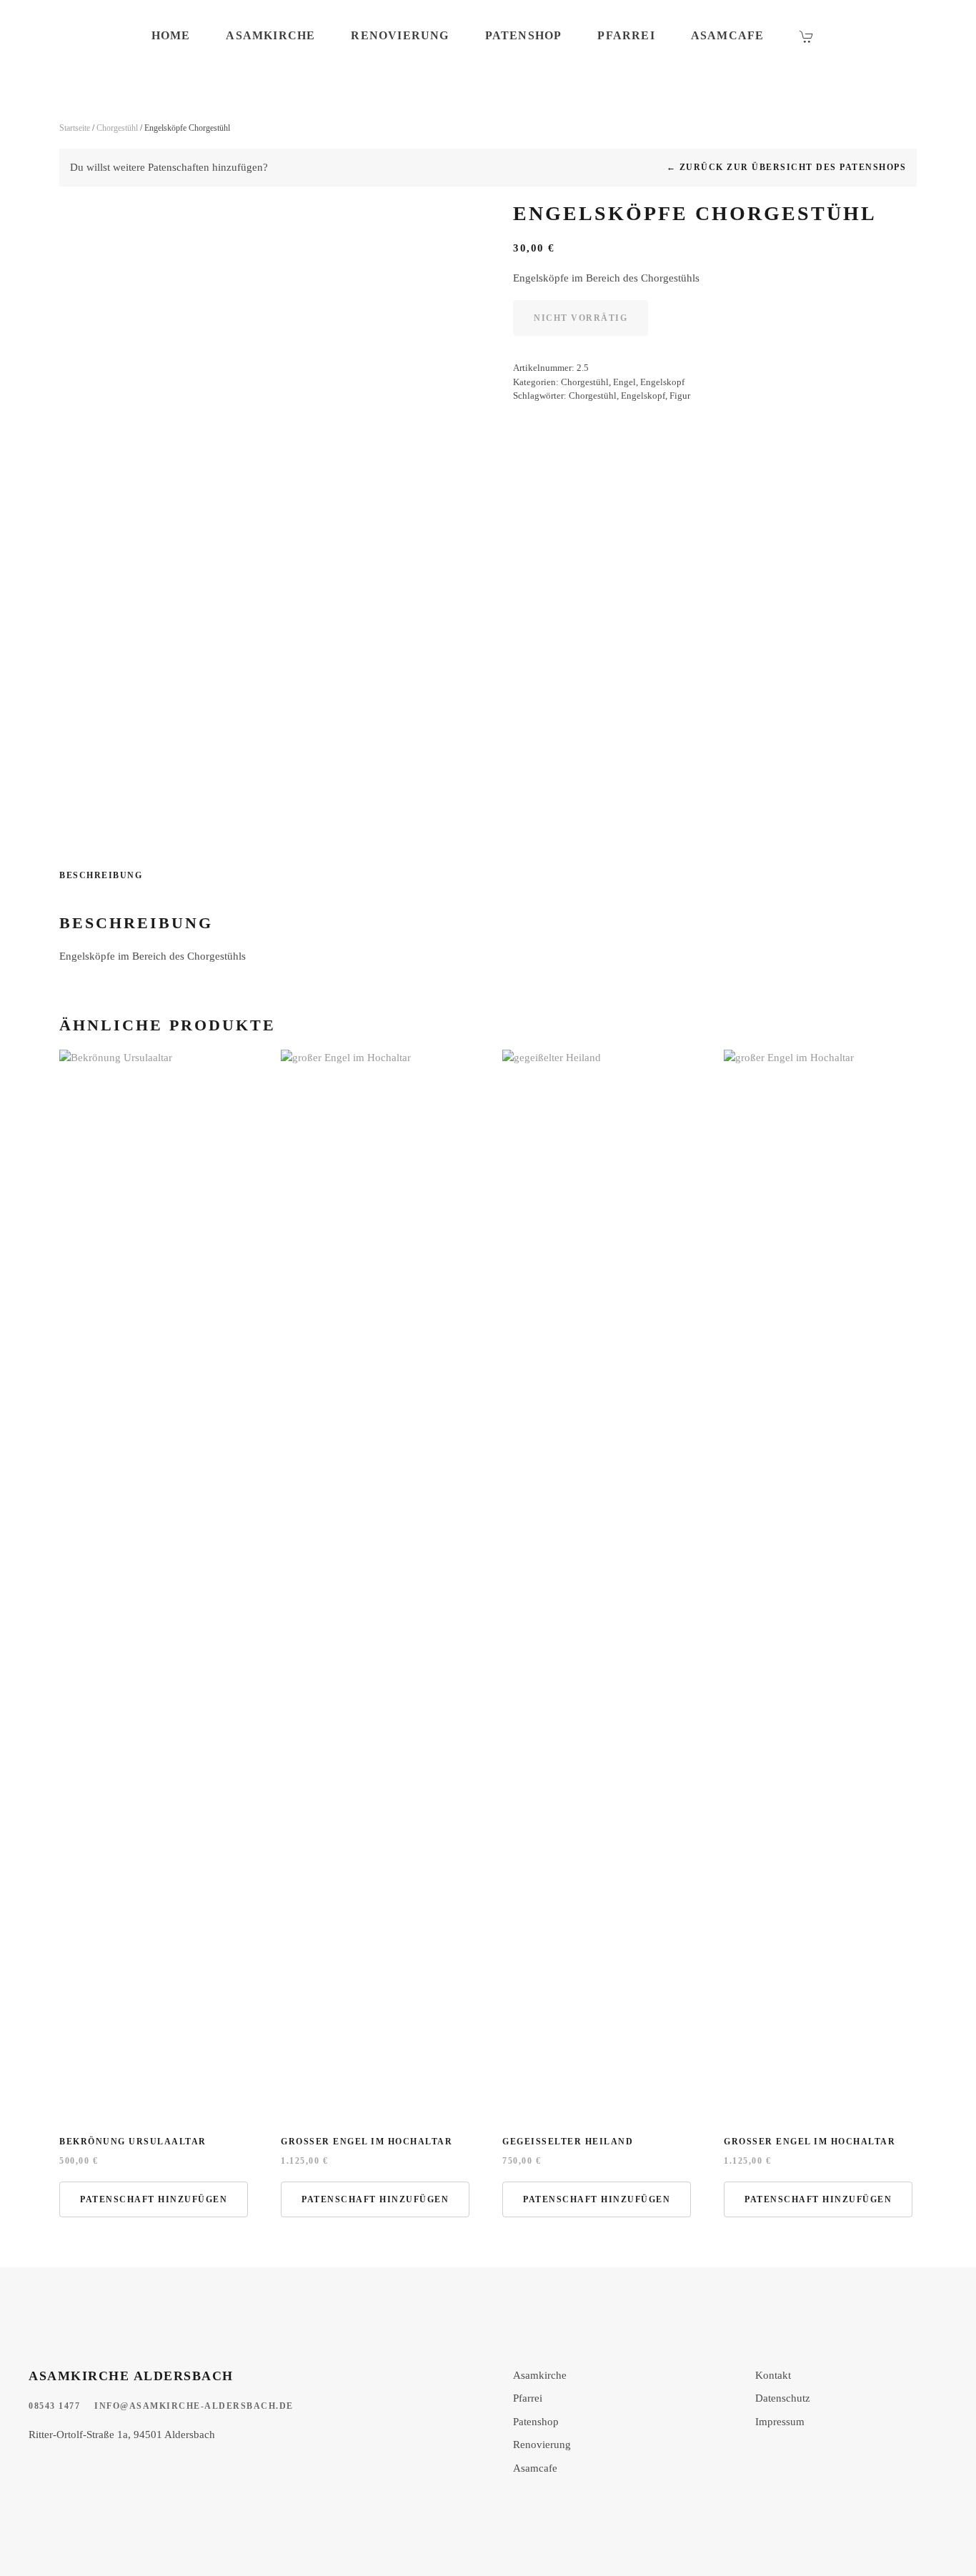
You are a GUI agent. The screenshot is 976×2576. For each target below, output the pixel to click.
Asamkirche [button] (270, 35)
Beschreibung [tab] (101, 875)
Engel (624, 382)
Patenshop (524, 35)
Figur (680, 396)
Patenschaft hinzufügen (154, 2199)
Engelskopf (662, 382)
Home (171, 35)
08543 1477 (54, 2406)
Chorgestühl (117, 128)
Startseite (75, 128)
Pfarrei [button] (626, 35)
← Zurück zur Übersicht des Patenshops (787, 167)
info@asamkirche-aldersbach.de (194, 2406)
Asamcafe (728, 35)
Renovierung (400, 35)
